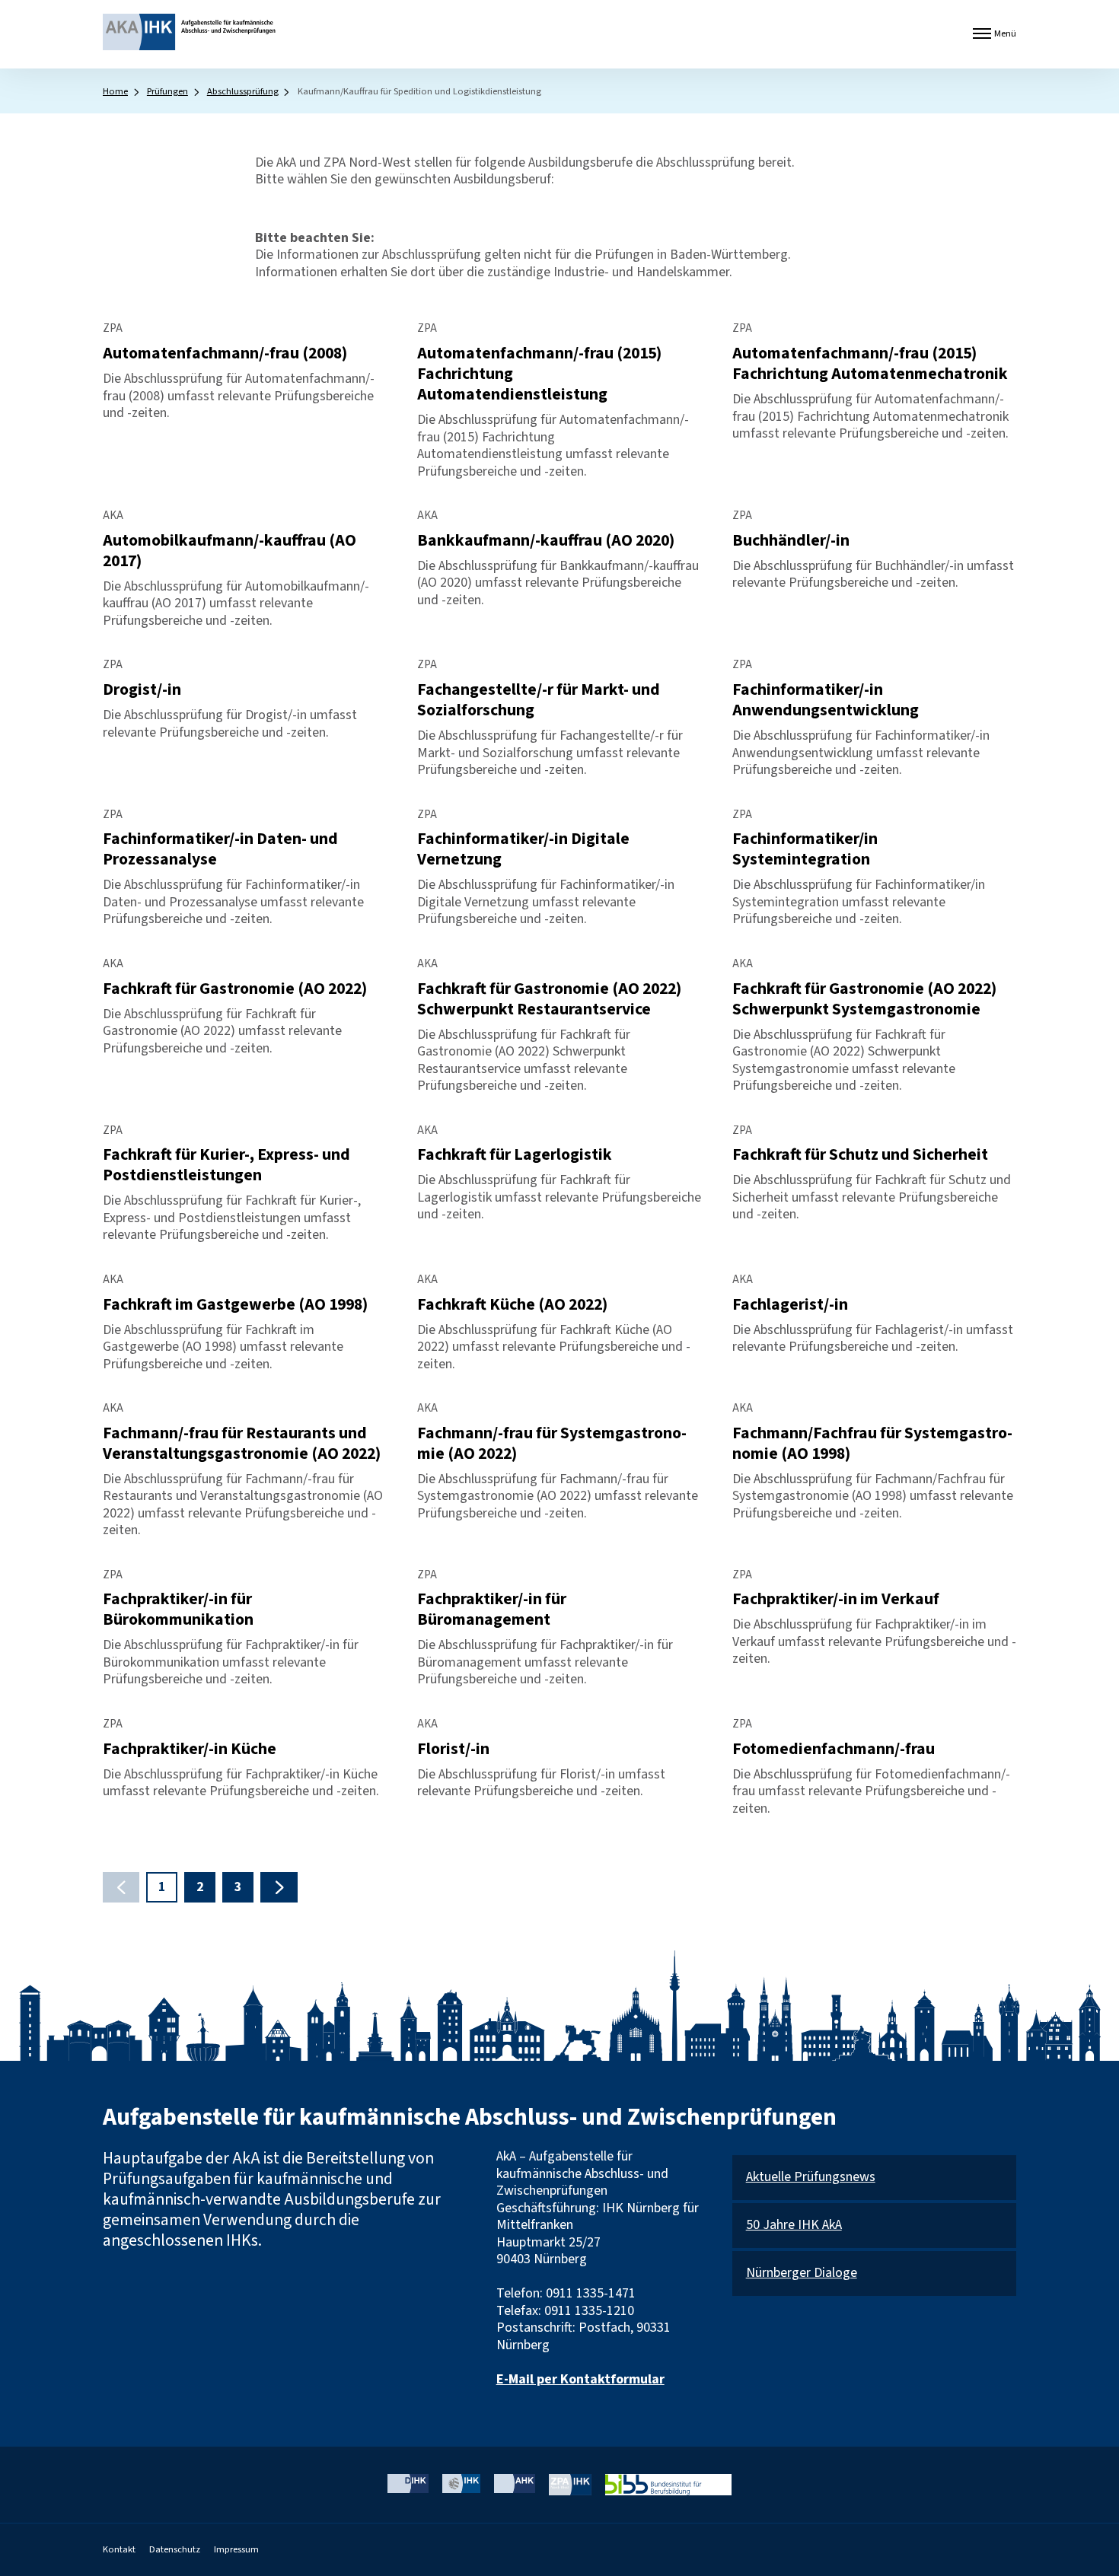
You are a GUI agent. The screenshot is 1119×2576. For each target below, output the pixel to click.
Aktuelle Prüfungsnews (811, 2178)
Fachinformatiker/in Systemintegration (805, 849)
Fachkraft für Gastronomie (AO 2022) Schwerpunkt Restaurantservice (549, 999)
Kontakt (119, 2549)
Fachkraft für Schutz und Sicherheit (860, 1155)
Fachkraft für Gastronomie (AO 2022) (235, 989)
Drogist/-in (142, 690)
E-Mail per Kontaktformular (580, 2379)
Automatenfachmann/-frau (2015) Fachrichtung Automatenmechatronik (870, 364)
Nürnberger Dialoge (802, 2274)
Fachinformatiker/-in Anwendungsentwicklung (826, 700)
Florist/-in (453, 1749)
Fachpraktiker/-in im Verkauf (836, 1599)
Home (115, 91)
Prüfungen (167, 91)
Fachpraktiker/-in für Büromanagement (492, 1610)
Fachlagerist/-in (790, 1305)
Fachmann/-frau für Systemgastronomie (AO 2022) (552, 1444)
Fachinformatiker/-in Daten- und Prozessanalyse (220, 849)
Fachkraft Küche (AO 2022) (512, 1305)
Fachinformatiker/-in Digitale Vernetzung (523, 849)
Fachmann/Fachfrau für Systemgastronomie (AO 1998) (872, 1444)
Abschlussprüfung (243, 91)
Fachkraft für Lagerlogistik (515, 1155)
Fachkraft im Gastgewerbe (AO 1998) (235, 1305)
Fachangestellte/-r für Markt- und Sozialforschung (539, 700)
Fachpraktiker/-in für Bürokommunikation (178, 1610)
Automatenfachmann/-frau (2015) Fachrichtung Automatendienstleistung (539, 374)
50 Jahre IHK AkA (794, 2226)
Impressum (236, 2549)
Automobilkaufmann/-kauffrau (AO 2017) (230, 551)
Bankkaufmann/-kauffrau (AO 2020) (546, 541)
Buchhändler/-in (791, 541)
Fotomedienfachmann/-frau (834, 1749)
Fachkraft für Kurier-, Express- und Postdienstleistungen (226, 1165)
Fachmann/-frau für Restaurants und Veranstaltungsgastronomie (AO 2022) (242, 1444)
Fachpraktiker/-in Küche (190, 1749)
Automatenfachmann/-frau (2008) (225, 353)
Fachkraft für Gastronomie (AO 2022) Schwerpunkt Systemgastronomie (864, 999)
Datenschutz (175, 2549)
